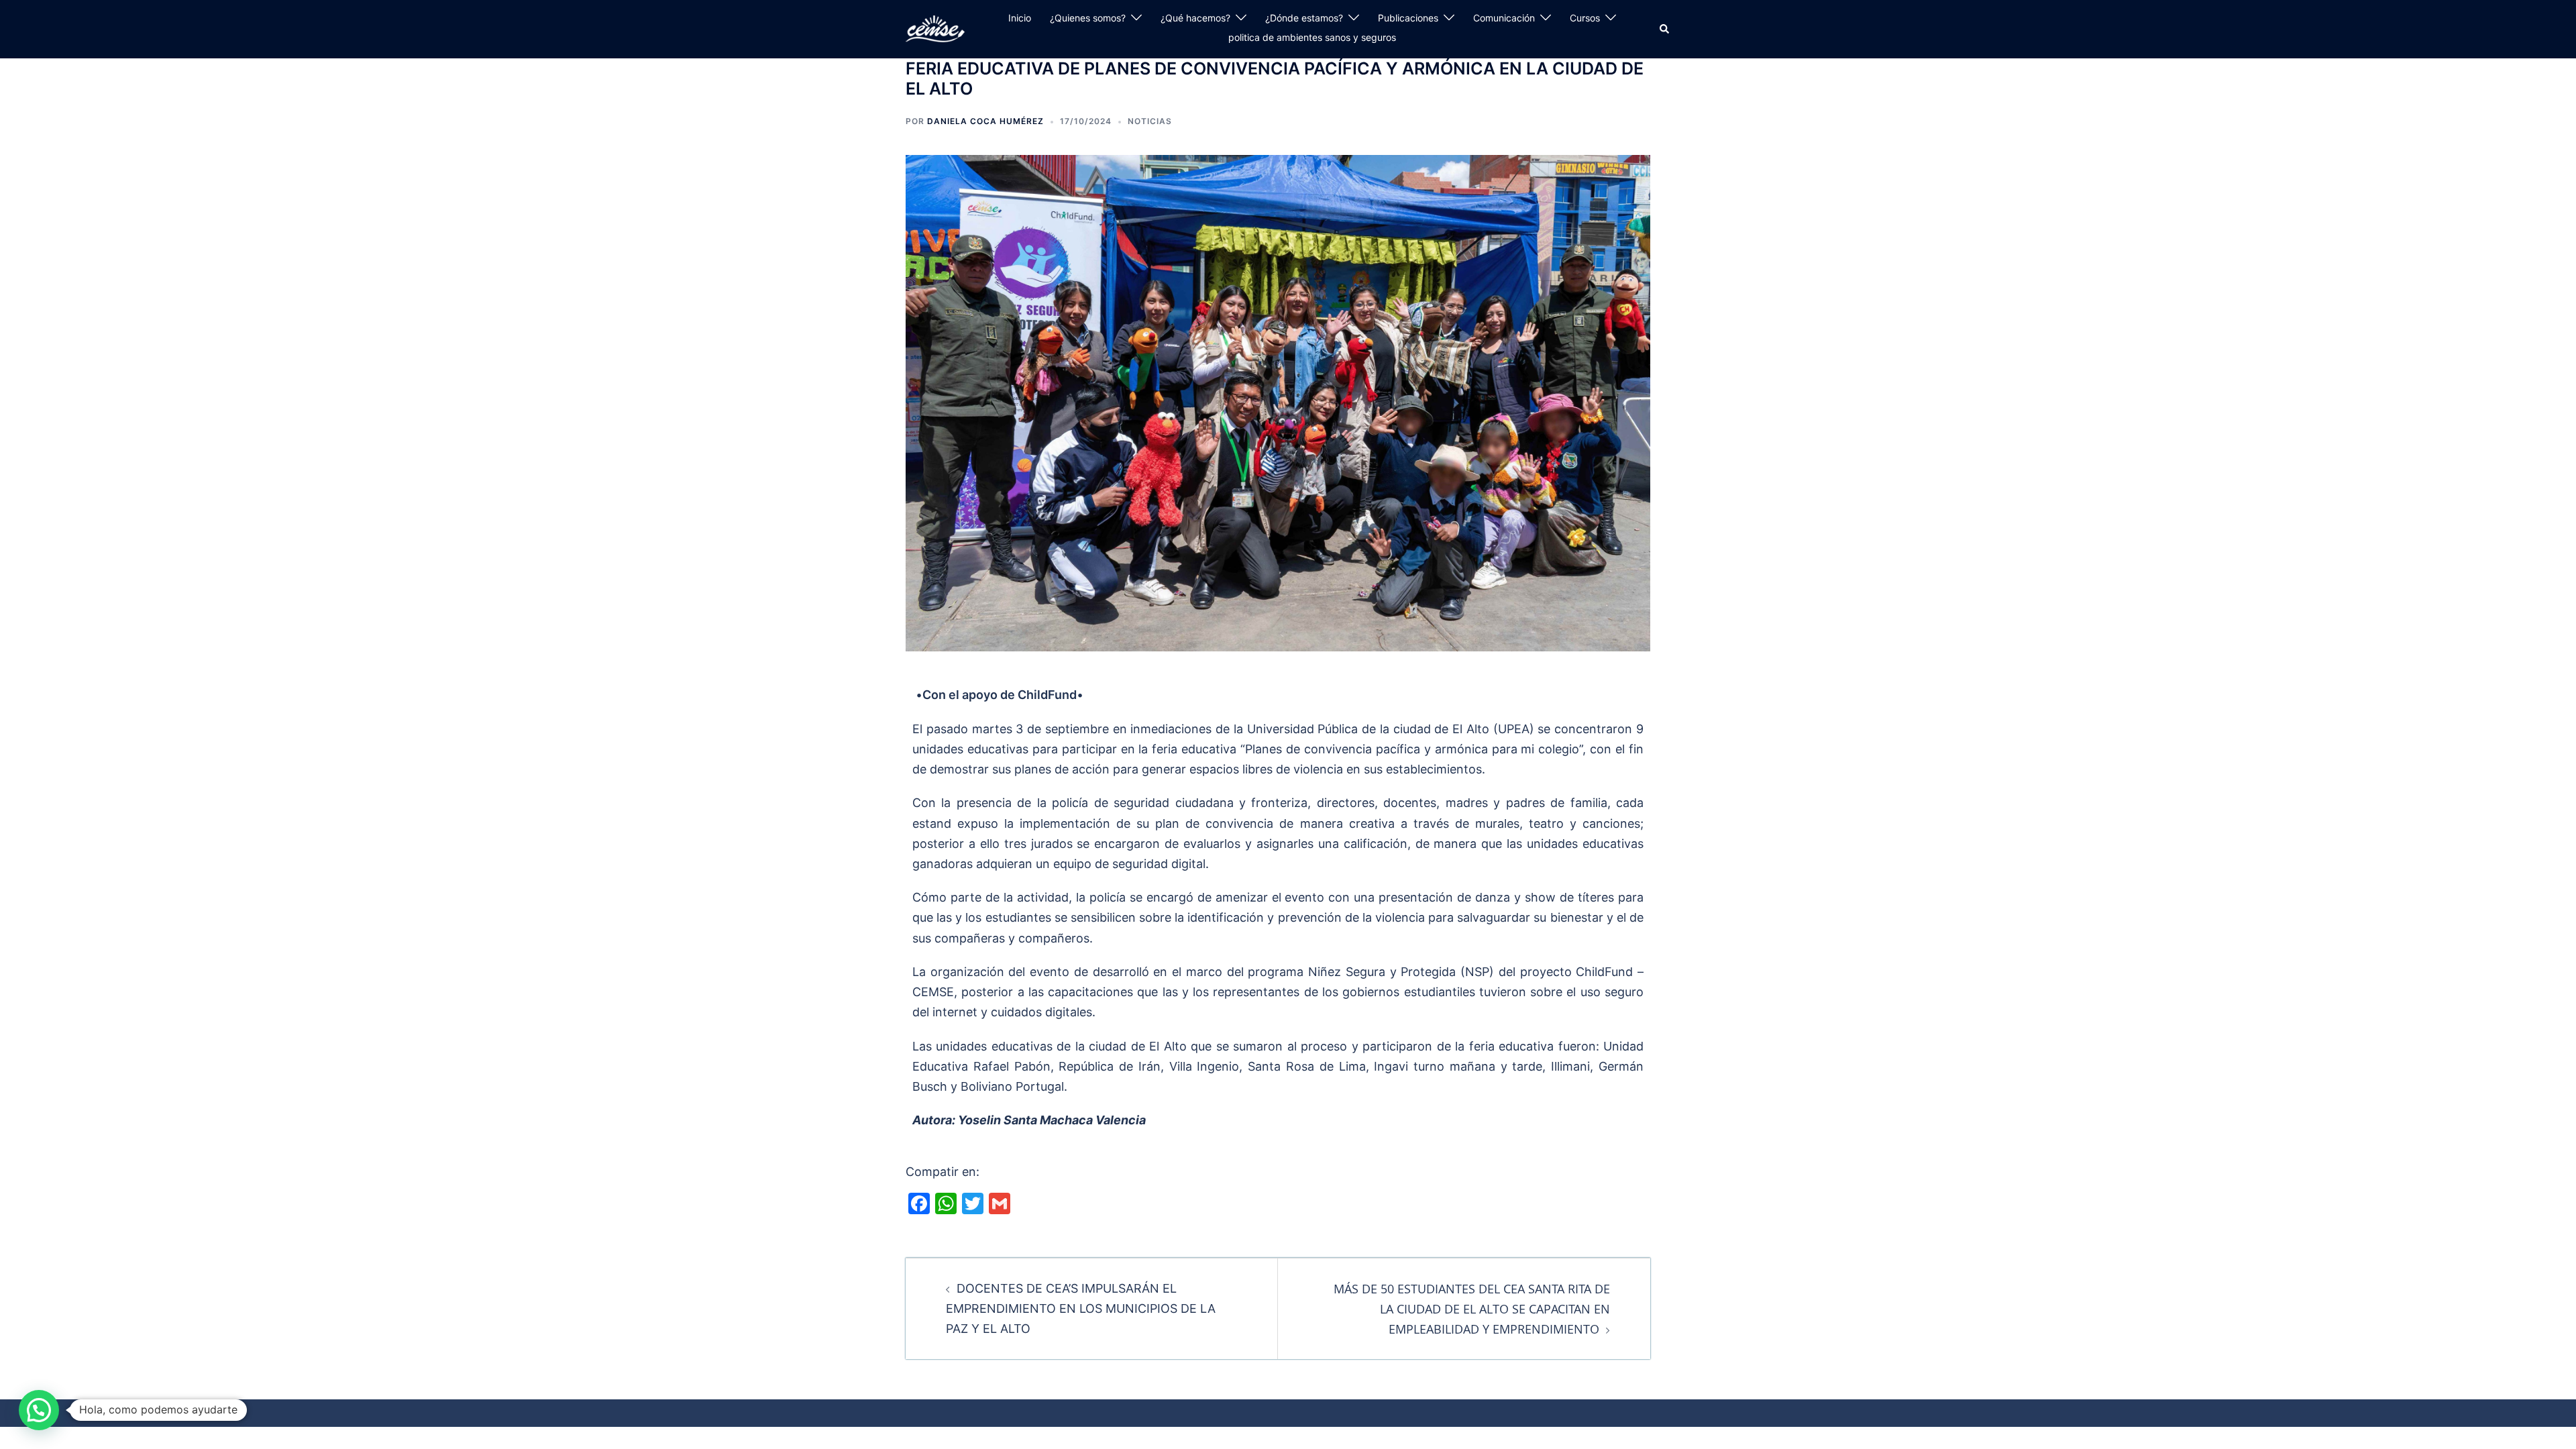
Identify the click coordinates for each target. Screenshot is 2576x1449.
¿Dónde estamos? (1304, 18)
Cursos (1585, 18)
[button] (1665, 29)
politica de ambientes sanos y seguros (1312, 37)
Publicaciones (1408, 18)
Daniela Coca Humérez (985, 121)
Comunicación (1504, 18)
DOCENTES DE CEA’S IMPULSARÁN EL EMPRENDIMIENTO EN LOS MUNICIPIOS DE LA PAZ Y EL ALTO (1081, 1308)
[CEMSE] (935, 28)
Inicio (1020, 18)
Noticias (1150, 121)
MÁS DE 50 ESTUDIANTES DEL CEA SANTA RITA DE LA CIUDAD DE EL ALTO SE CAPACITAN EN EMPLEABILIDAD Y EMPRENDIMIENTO (1472, 1309)
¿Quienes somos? (1088, 18)
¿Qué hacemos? (1195, 18)
